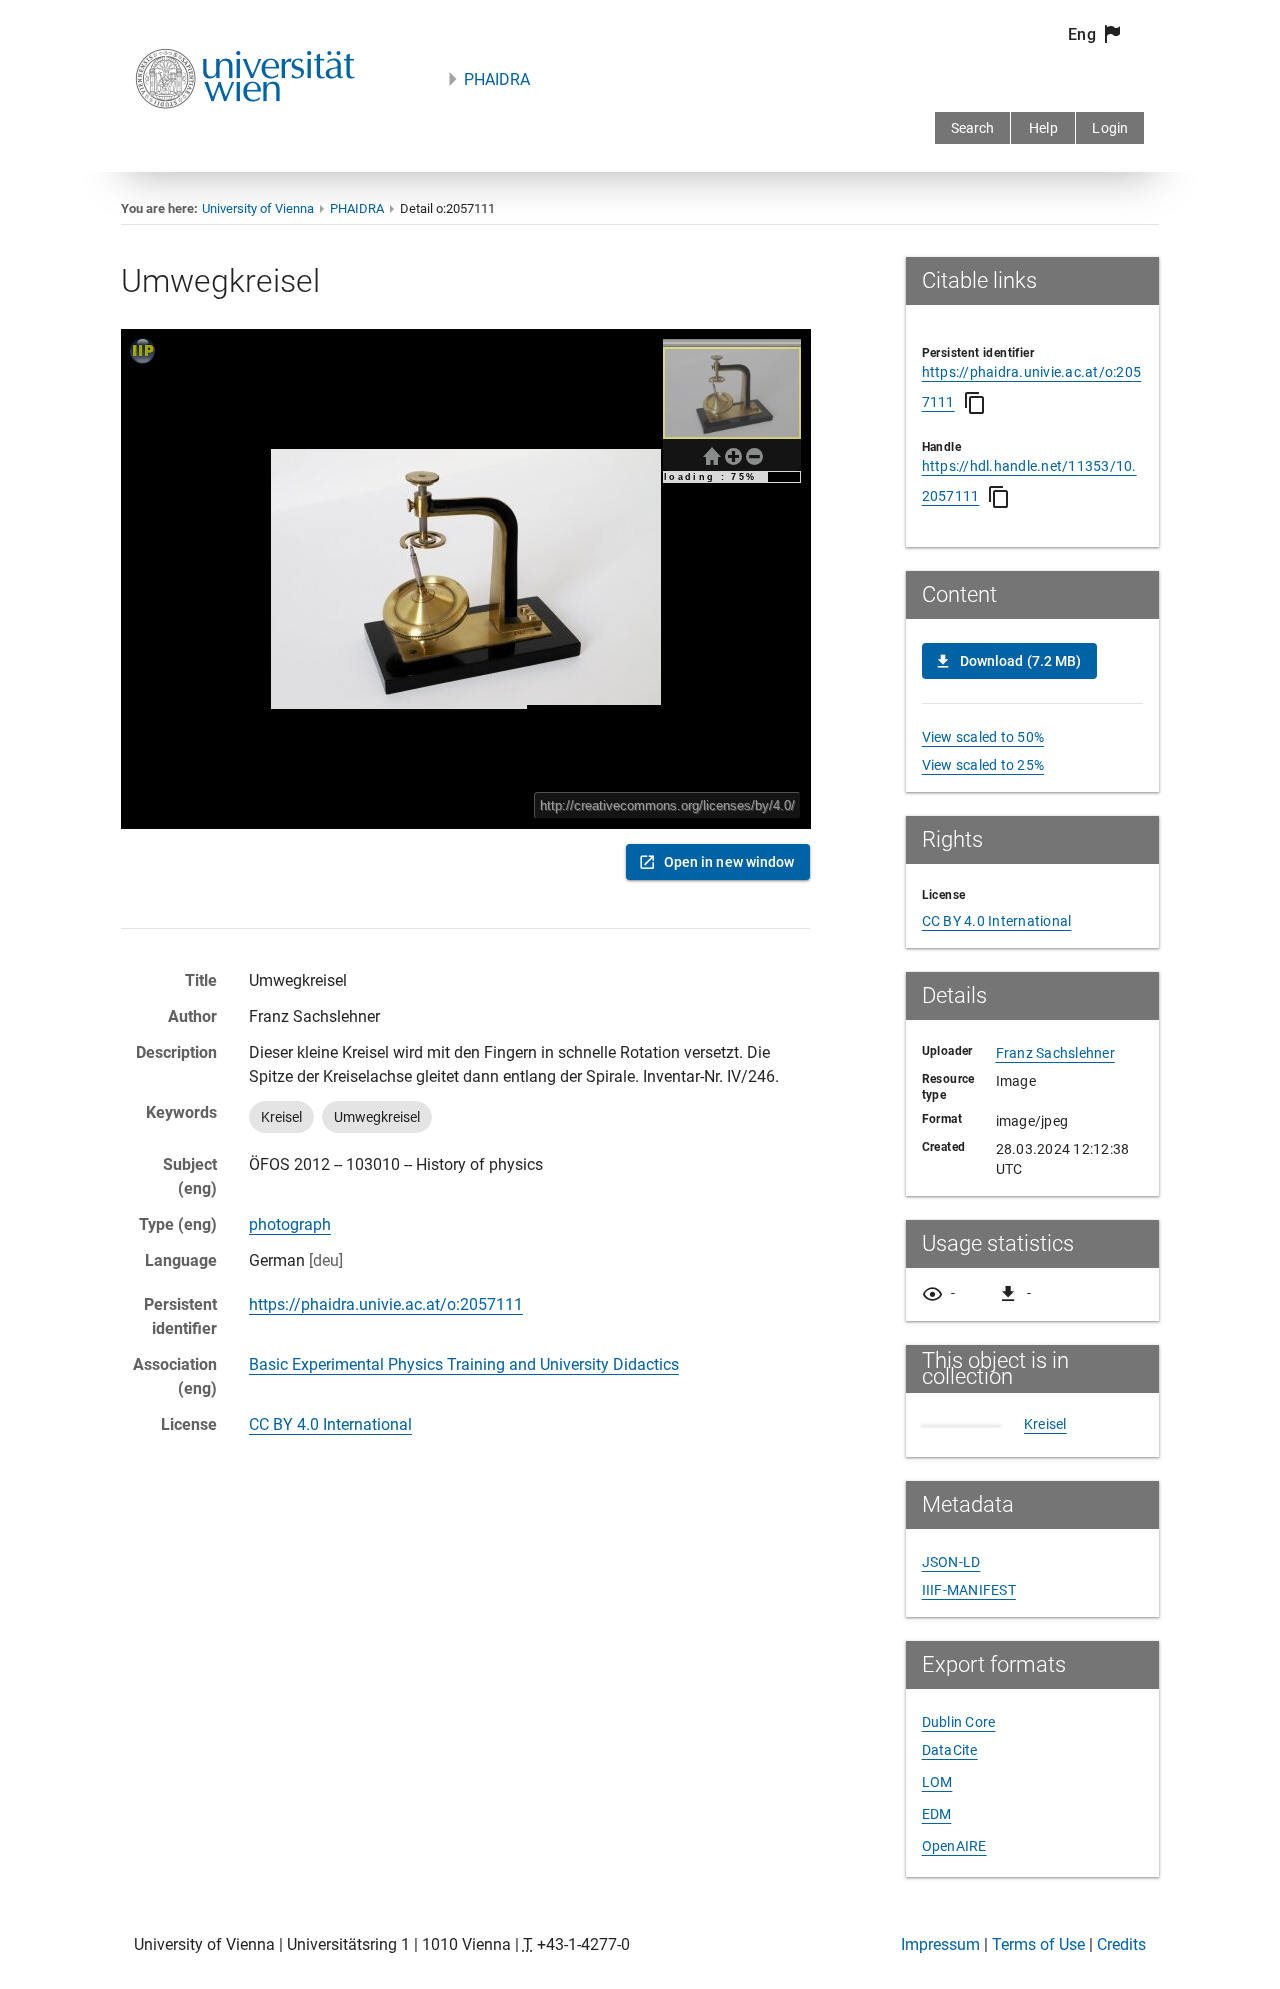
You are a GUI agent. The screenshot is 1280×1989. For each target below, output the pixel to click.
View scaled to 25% (983, 765)
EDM (937, 1814)
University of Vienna (258, 208)
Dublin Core (959, 1722)
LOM (937, 1782)
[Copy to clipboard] (975, 403)
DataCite (950, 1750)
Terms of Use (1038, 1944)
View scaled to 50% (983, 737)
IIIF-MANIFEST (969, 1590)
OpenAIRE (954, 1846)
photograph (290, 1224)
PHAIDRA (497, 79)
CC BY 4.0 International (330, 1424)
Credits (1121, 1944)
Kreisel (1045, 1424)
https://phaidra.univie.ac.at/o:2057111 (386, 1304)
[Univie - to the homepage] (245, 135)
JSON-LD (951, 1562)
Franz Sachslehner (1055, 1053)
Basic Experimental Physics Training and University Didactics (464, 1364)
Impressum (940, 1944)
